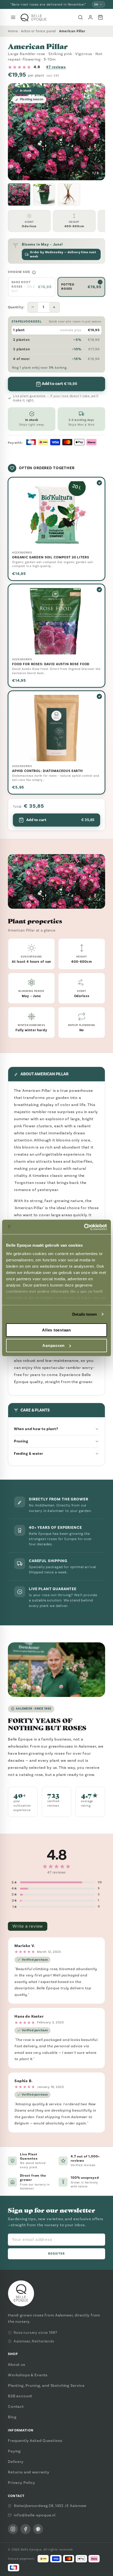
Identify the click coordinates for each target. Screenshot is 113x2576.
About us (17, 2365)
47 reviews (56, 67)
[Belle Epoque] (34, 17)
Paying (14, 2451)
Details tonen (84, 1314)
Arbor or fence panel (38, 31)
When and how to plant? (36, 1429)
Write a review (28, 1926)
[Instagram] (13, 2529)
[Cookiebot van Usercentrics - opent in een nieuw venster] (84, 1227)
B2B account (20, 2396)
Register (57, 2254)
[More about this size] (34, 272)
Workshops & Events (28, 2375)
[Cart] (100, 17)
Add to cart (60, 820)
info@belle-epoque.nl (35, 2515)
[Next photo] (97, 132)
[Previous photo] (16, 132)
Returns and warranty (29, 2472)
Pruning (21, 1441)
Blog (12, 2417)
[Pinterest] (38, 2529)
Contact (16, 2406)
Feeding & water (29, 1454)
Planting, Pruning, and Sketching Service (46, 2385)
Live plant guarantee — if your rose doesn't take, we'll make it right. (56, 398)
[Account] (90, 17)
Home (13, 31)
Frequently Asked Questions (35, 2441)
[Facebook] (25, 2529)
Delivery (16, 2462)
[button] (19, 195)
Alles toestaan (56, 1330)
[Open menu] (13, 17)
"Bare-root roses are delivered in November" (48, 4)
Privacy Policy (22, 2483)
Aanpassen (53, 1345)
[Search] (80, 17)
